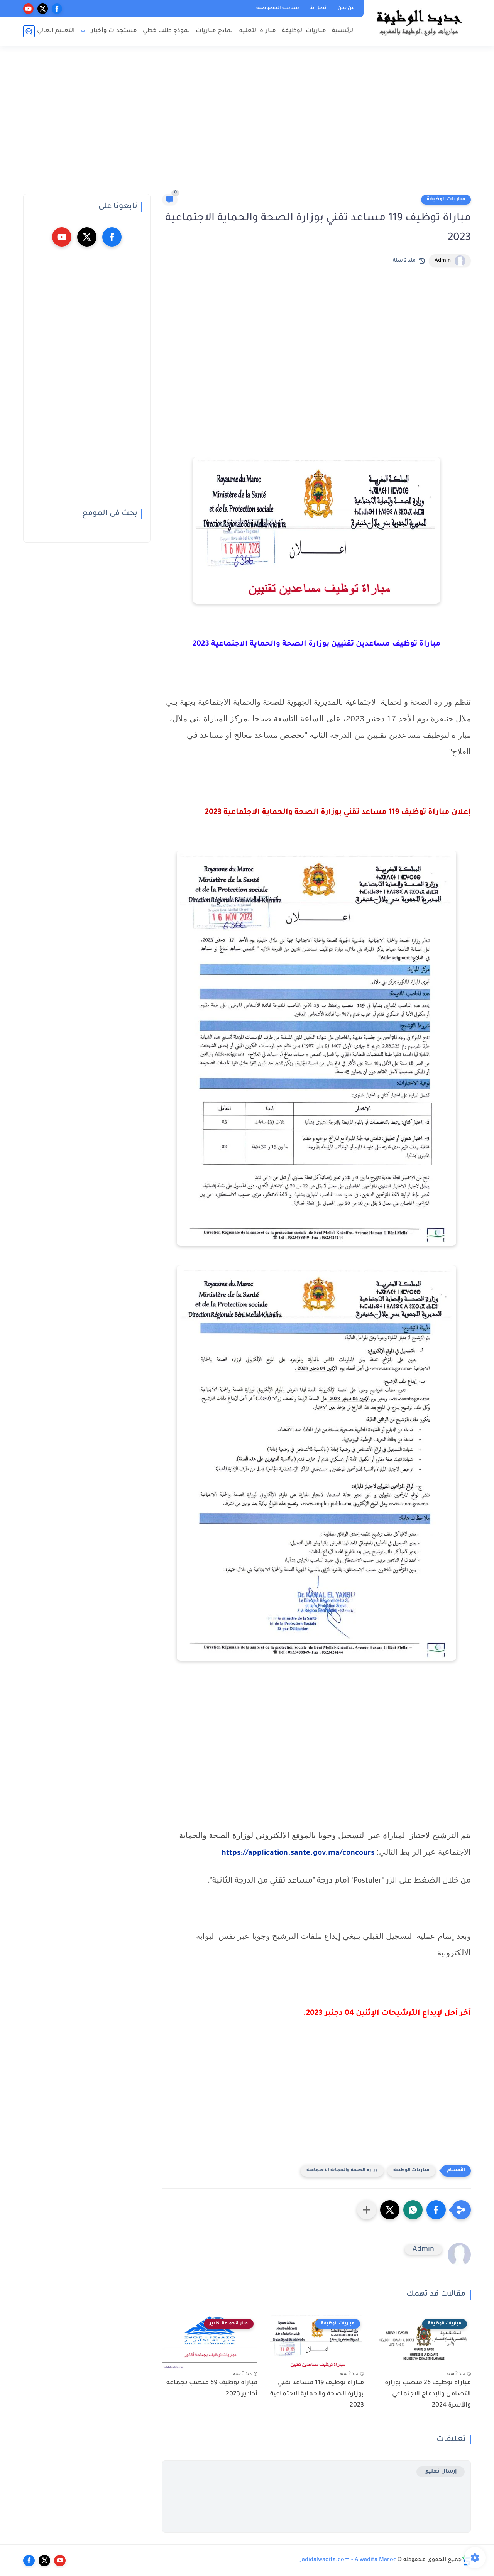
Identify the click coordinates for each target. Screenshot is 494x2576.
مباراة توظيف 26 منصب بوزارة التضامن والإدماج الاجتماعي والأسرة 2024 (428, 2394)
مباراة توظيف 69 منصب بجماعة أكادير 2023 (212, 2389)
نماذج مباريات (214, 31)
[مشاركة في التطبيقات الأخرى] (367, 2210)
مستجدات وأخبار (114, 31)
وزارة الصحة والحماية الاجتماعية (342, 2171)
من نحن (346, 8)
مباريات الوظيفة (304, 31)
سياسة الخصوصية (278, 8)
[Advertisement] (247, 123)
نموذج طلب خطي (166, 31)
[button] (436, 2210)
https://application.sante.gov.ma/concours (298, 1854)
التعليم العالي (56, 31)
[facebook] (57, 9)
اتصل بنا (318, 8)
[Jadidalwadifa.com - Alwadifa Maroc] (419, 22)
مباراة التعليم (257, 31)
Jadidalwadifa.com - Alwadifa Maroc (348, 2560)
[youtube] (28, 9)
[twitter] (43, 9)
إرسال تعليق (441, 2472)
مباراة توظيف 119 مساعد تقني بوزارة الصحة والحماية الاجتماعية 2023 (317, 2394)
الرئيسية (343, 31)
